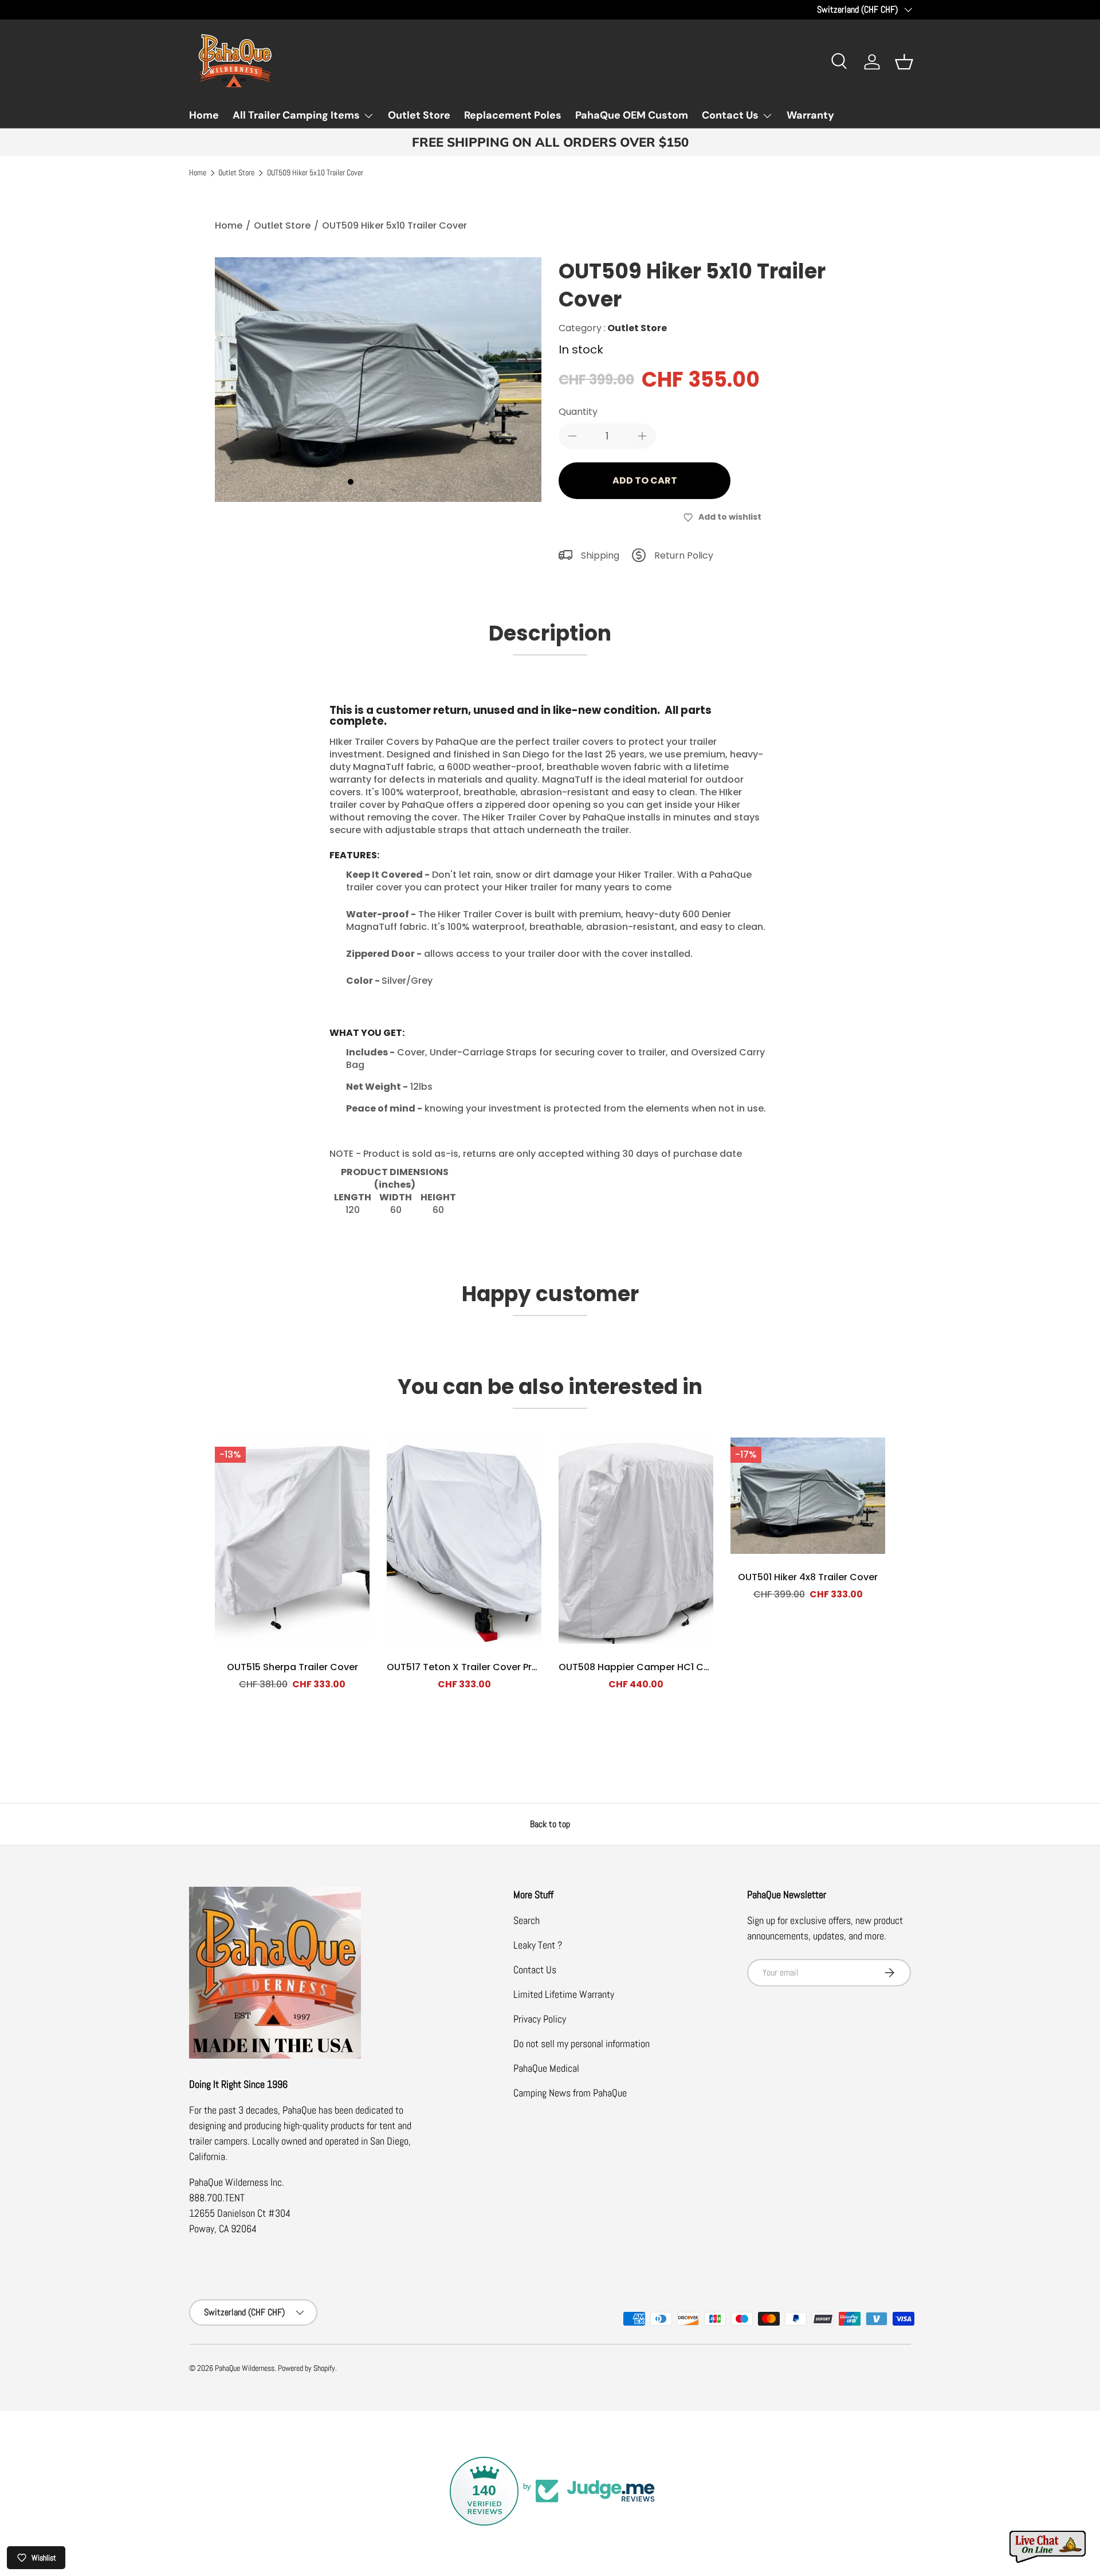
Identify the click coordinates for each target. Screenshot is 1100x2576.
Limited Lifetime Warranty (564, 1994)
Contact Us (730, 115)
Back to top (550, 1824)
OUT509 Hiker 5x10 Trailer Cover (315, 173)
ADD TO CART (645, 480)
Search (527, 1920)
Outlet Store (419, 115)
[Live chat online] (1048, 2547)
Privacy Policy (540, 2019)
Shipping (600, 555)
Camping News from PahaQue (570, 2093)
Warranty (810, 115)
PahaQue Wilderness (245, 2368)
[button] (904, 62)
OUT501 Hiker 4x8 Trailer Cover (808, 1577)
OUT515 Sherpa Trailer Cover (292, 1667)
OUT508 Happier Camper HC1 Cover (641, 1667)
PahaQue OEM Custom (632, 115)
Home (204, 115)
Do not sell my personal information (582, 2043)
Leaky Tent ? (538, 1945)
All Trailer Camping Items (296, 115)
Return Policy (684, 555)
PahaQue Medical (546, 2068)
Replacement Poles (513, 115)
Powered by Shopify (307, 2368)
